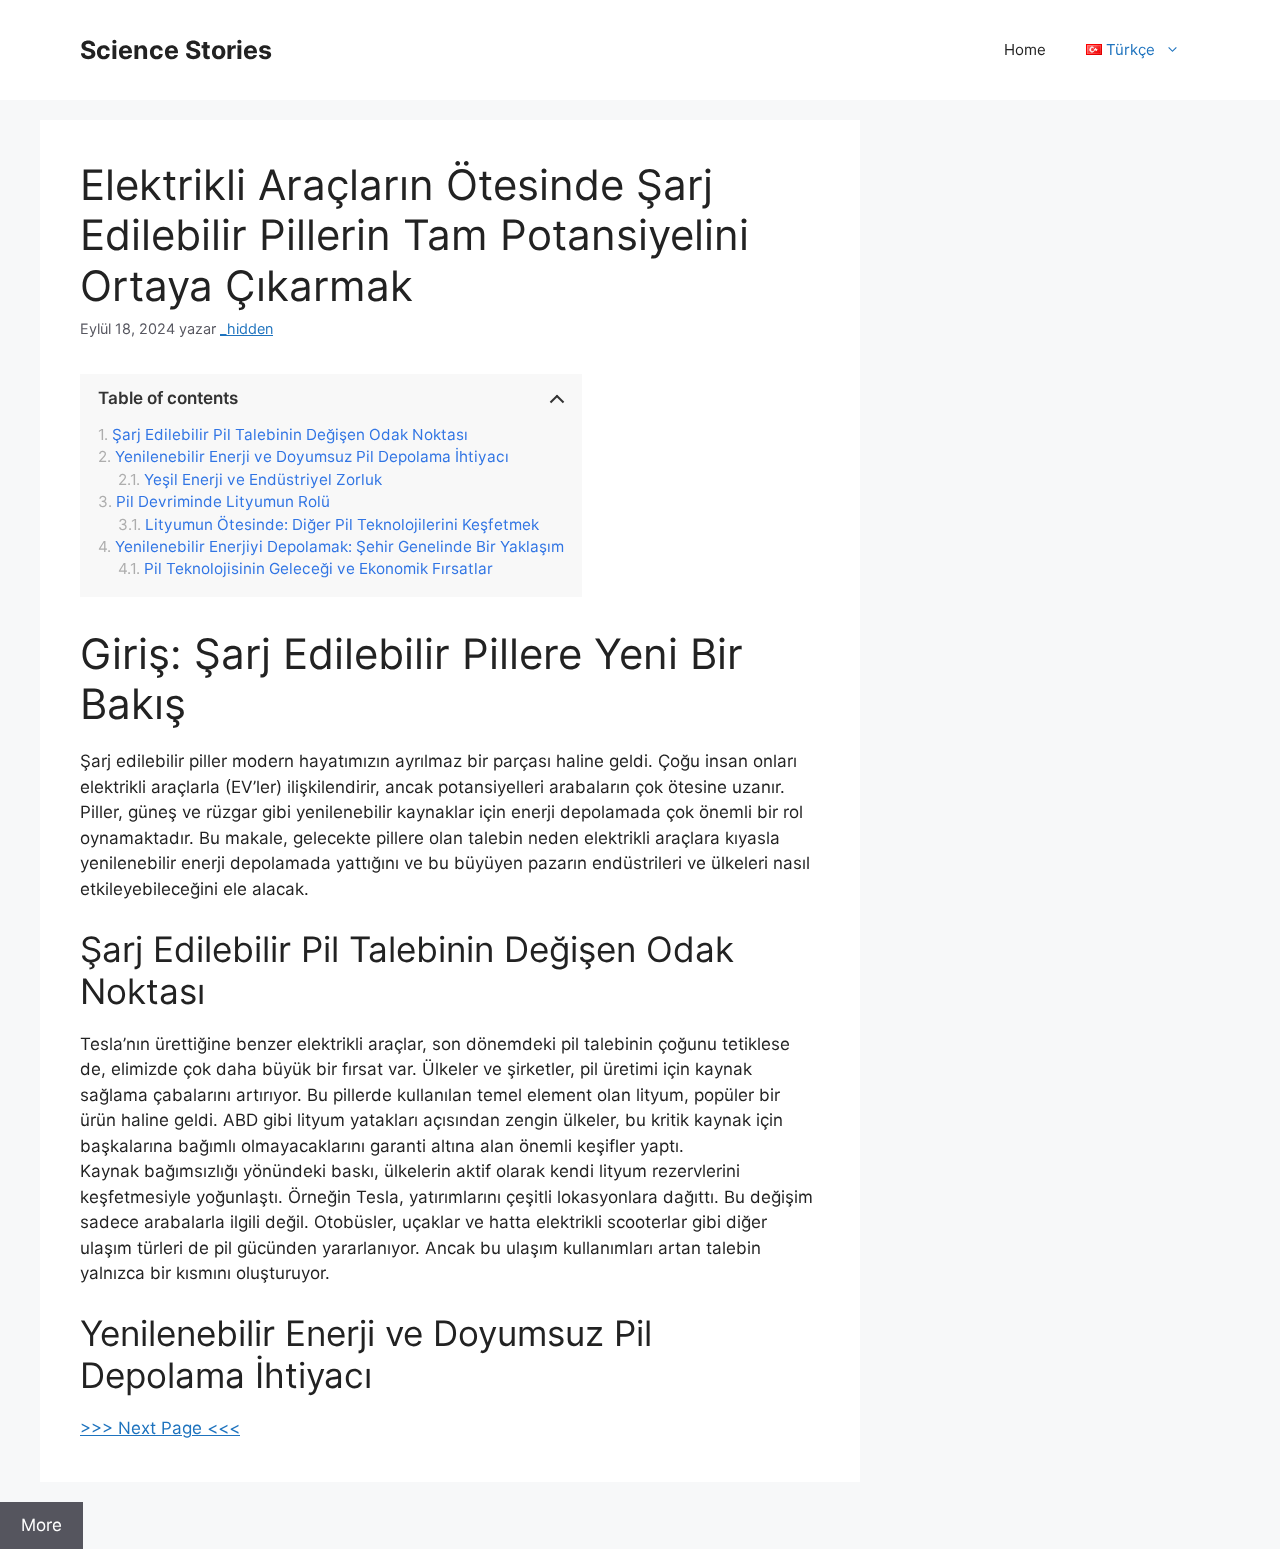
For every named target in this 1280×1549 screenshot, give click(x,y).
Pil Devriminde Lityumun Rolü (223, 502)
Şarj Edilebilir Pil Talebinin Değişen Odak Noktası (290, 435)
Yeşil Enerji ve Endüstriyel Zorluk (263, 480)
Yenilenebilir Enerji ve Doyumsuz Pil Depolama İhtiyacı (312, 457)
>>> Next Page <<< (160, 1428)
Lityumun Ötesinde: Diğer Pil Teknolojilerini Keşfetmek (342, 525)
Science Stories (176, 50)
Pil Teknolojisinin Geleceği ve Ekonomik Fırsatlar (318, 569)
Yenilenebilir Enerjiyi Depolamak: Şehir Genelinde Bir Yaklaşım (339, 547)
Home (1025, 49)
